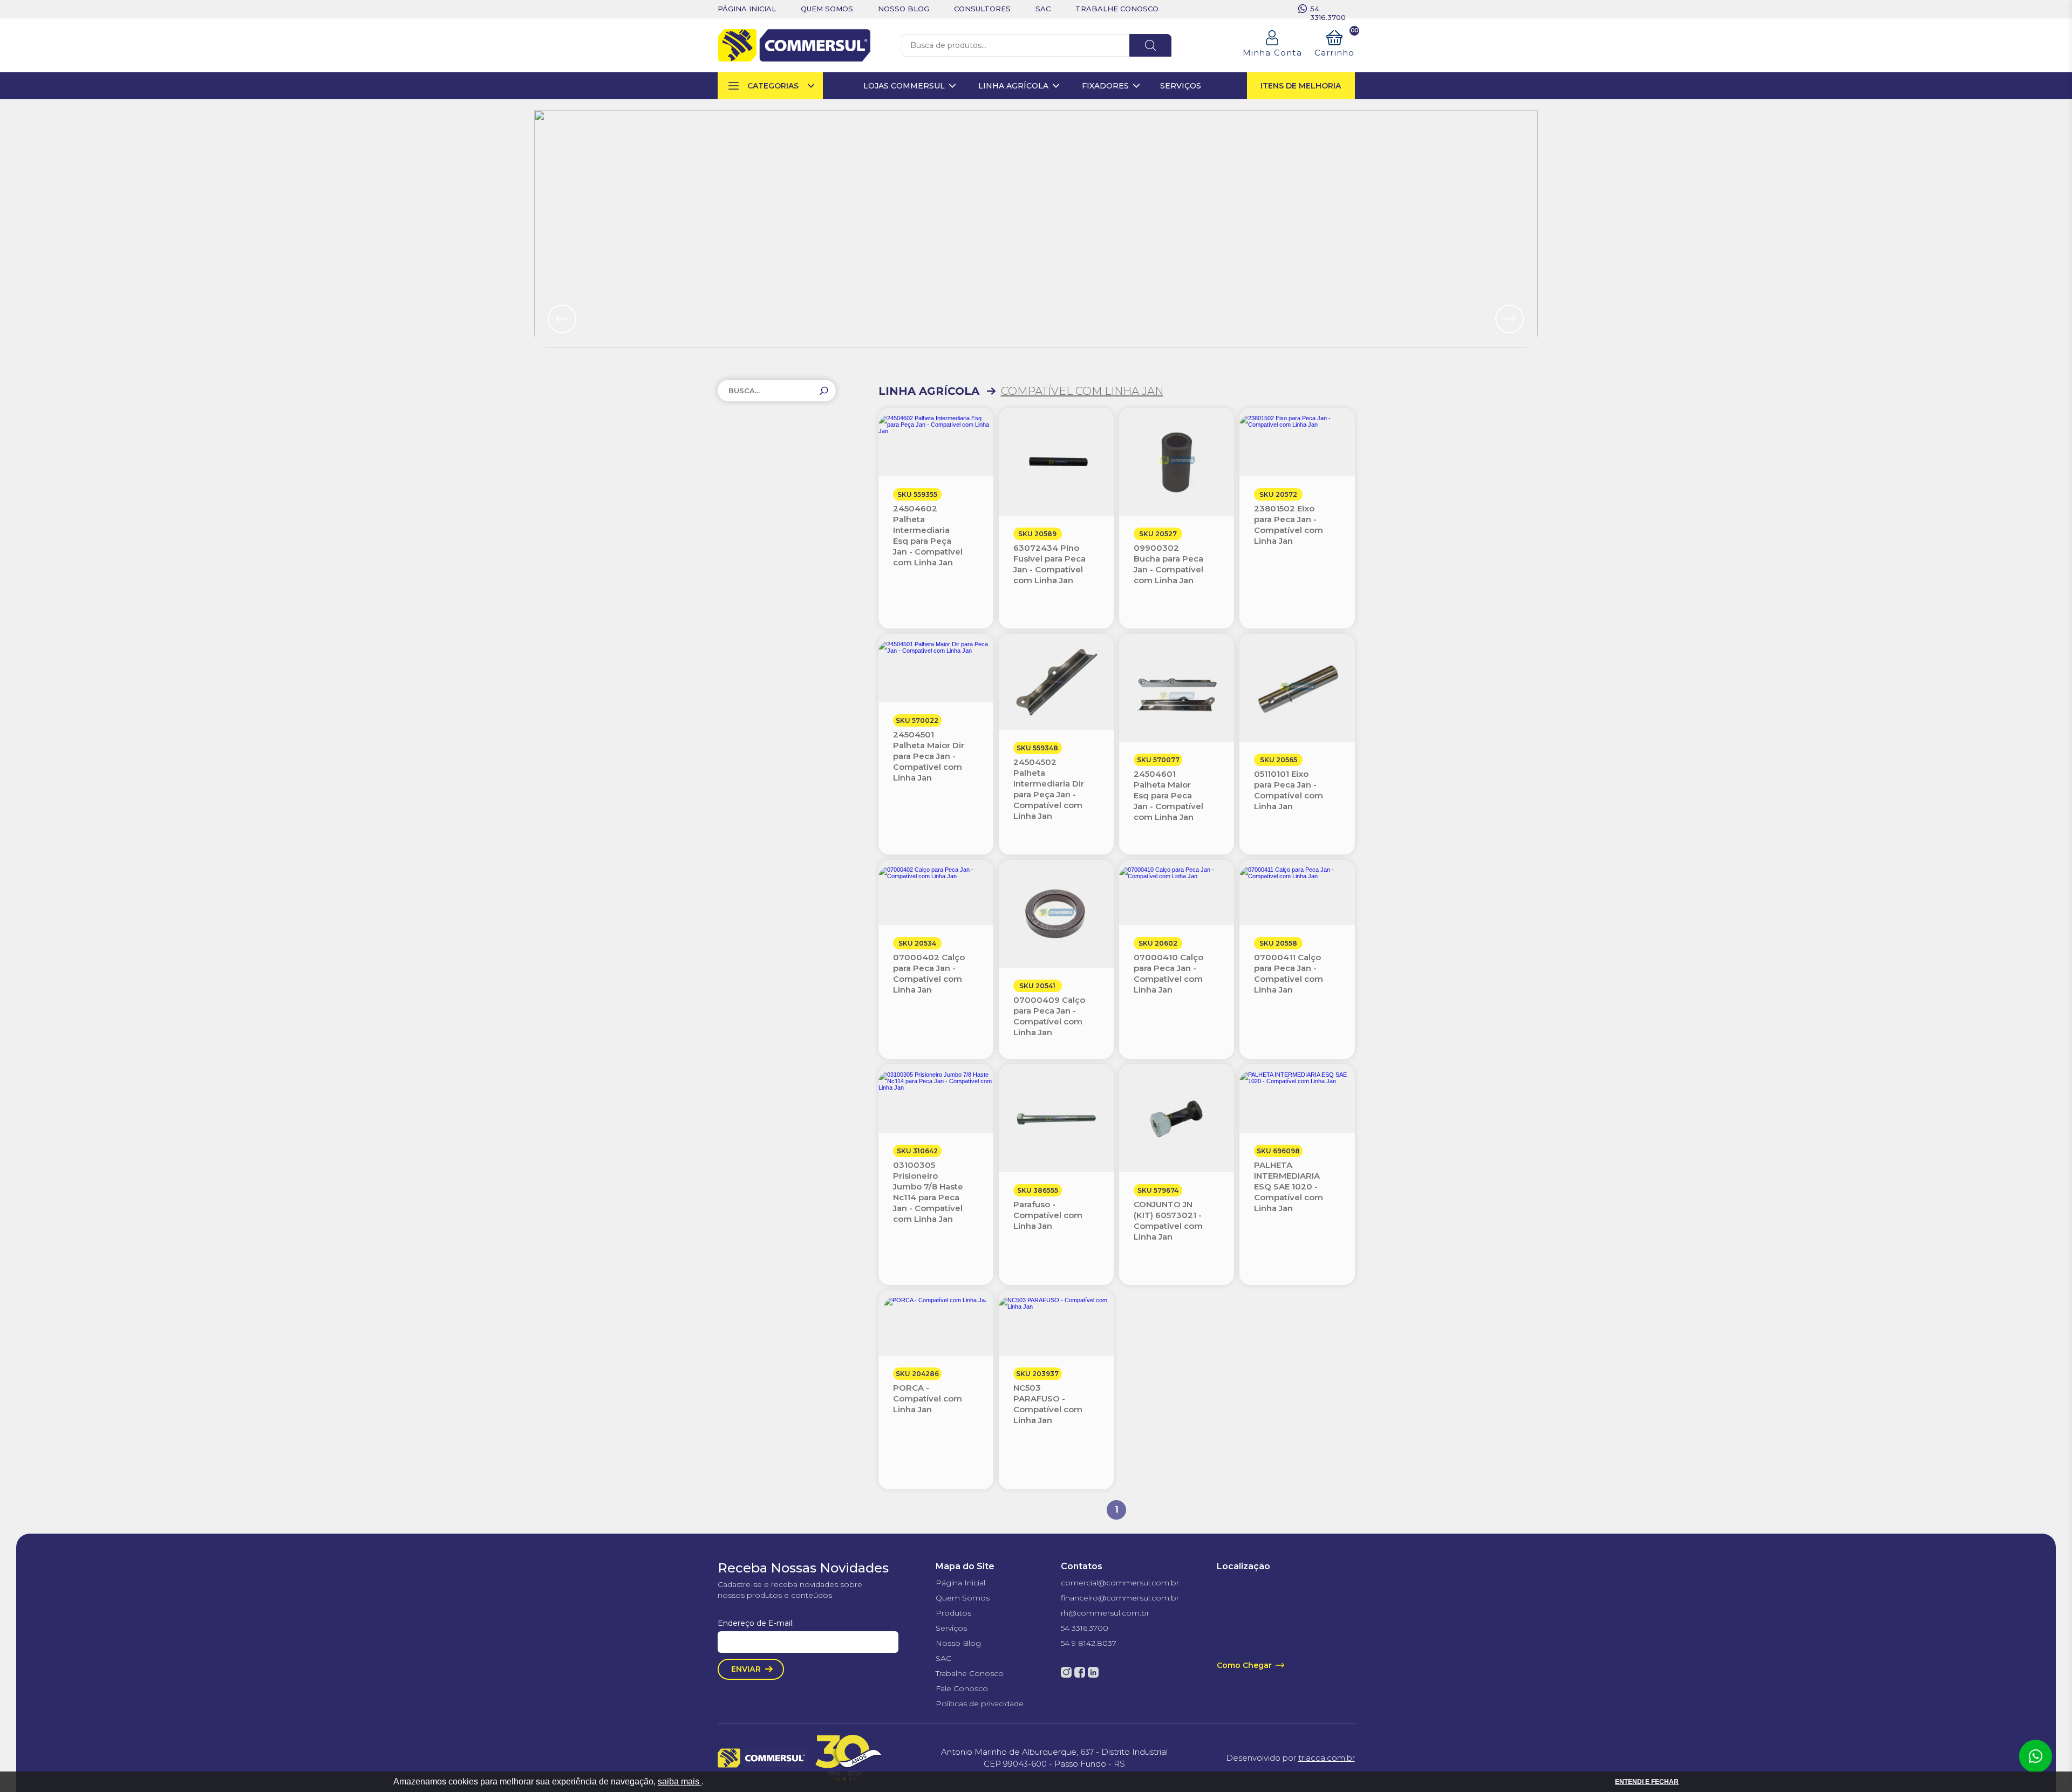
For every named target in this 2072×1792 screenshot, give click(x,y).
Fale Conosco (962, 1688)
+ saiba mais (562, 116)
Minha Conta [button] (1272, 53)
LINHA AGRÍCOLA (929, 391)
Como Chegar (1244, 1665)
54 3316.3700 (1328, 9)
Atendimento (2035, 1756)
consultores (982, 9)
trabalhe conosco (1117, 9)
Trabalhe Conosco (970, 1673)
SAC (943, 1658)
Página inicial (747, 9)
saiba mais (680, 1781)
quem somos (827, 9)
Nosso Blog (958, 1643)
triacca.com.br (1327, 1758)
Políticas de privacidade (980, 1704)
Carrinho (1335, 44)
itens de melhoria (1301, 86)
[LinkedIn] (1093, 1672)
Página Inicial (960, 1583)
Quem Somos (963, 1598)
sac (1043, 9)
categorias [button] (773, 86)
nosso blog (904, 9)
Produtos (953, 1613)
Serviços (951, 1628)
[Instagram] (1066, 1672)
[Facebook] (1080, 1672)
